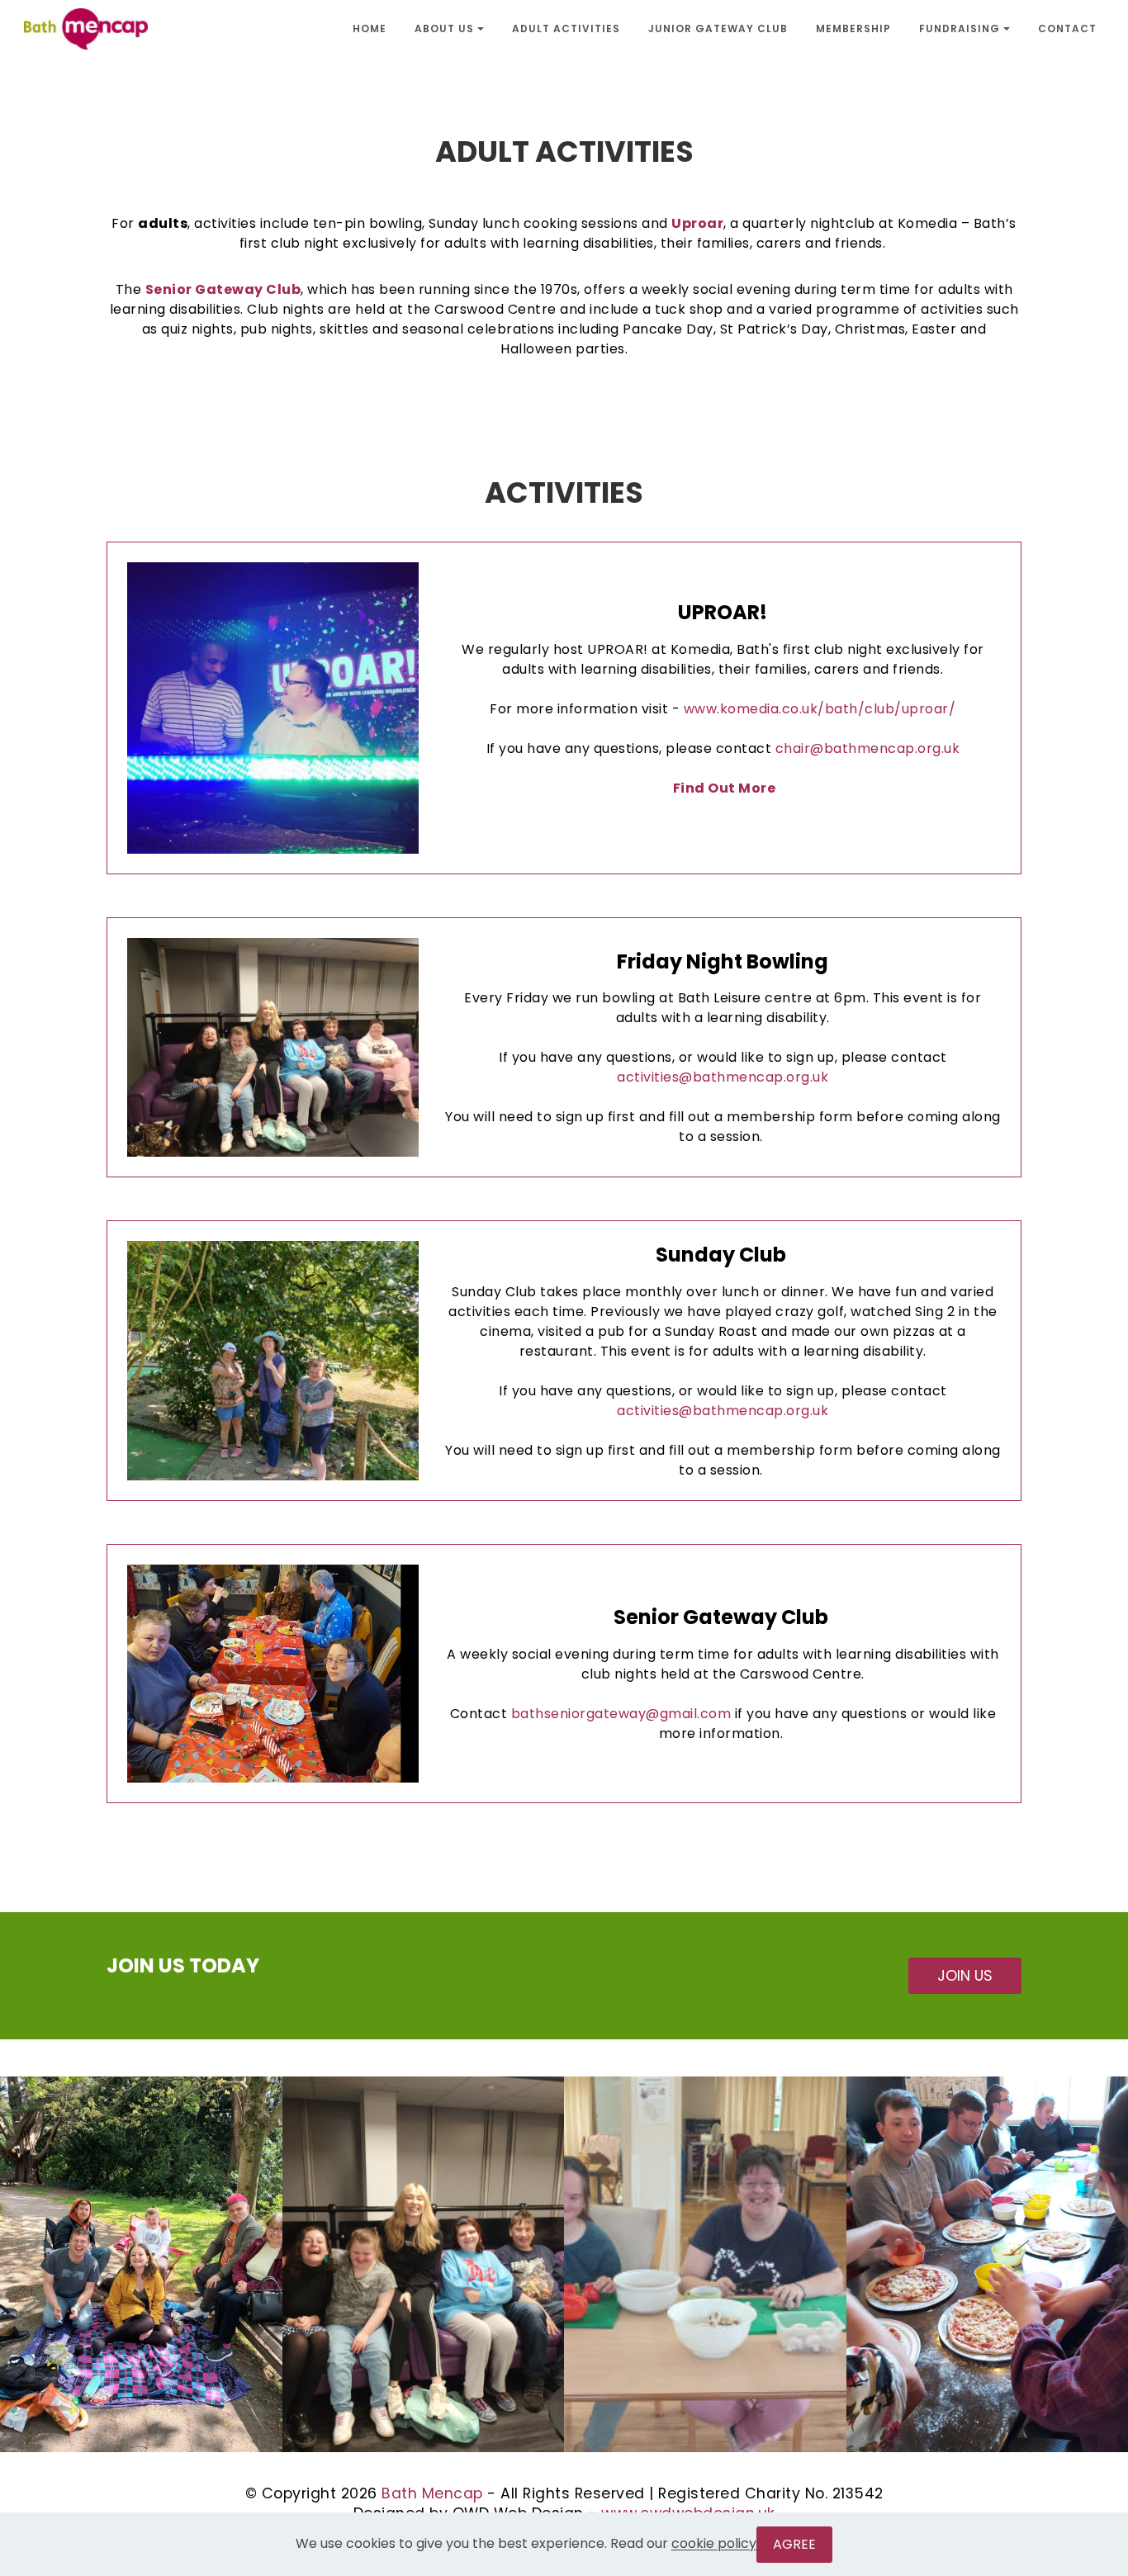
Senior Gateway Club (223, 289)
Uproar (697, 223)
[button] (141, 2264)
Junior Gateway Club (718, 29)
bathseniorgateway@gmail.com (621, 1714)
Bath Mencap (432, 2493)
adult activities (566, 29)
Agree (794, 2544)
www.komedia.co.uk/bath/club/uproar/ (820, 709)
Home (370, 29)
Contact (1067, 29)
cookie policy (714, 2544)
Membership (853, 29)
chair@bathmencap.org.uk (868, 748)
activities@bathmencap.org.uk (723, 1077)
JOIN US (965, 1976)
